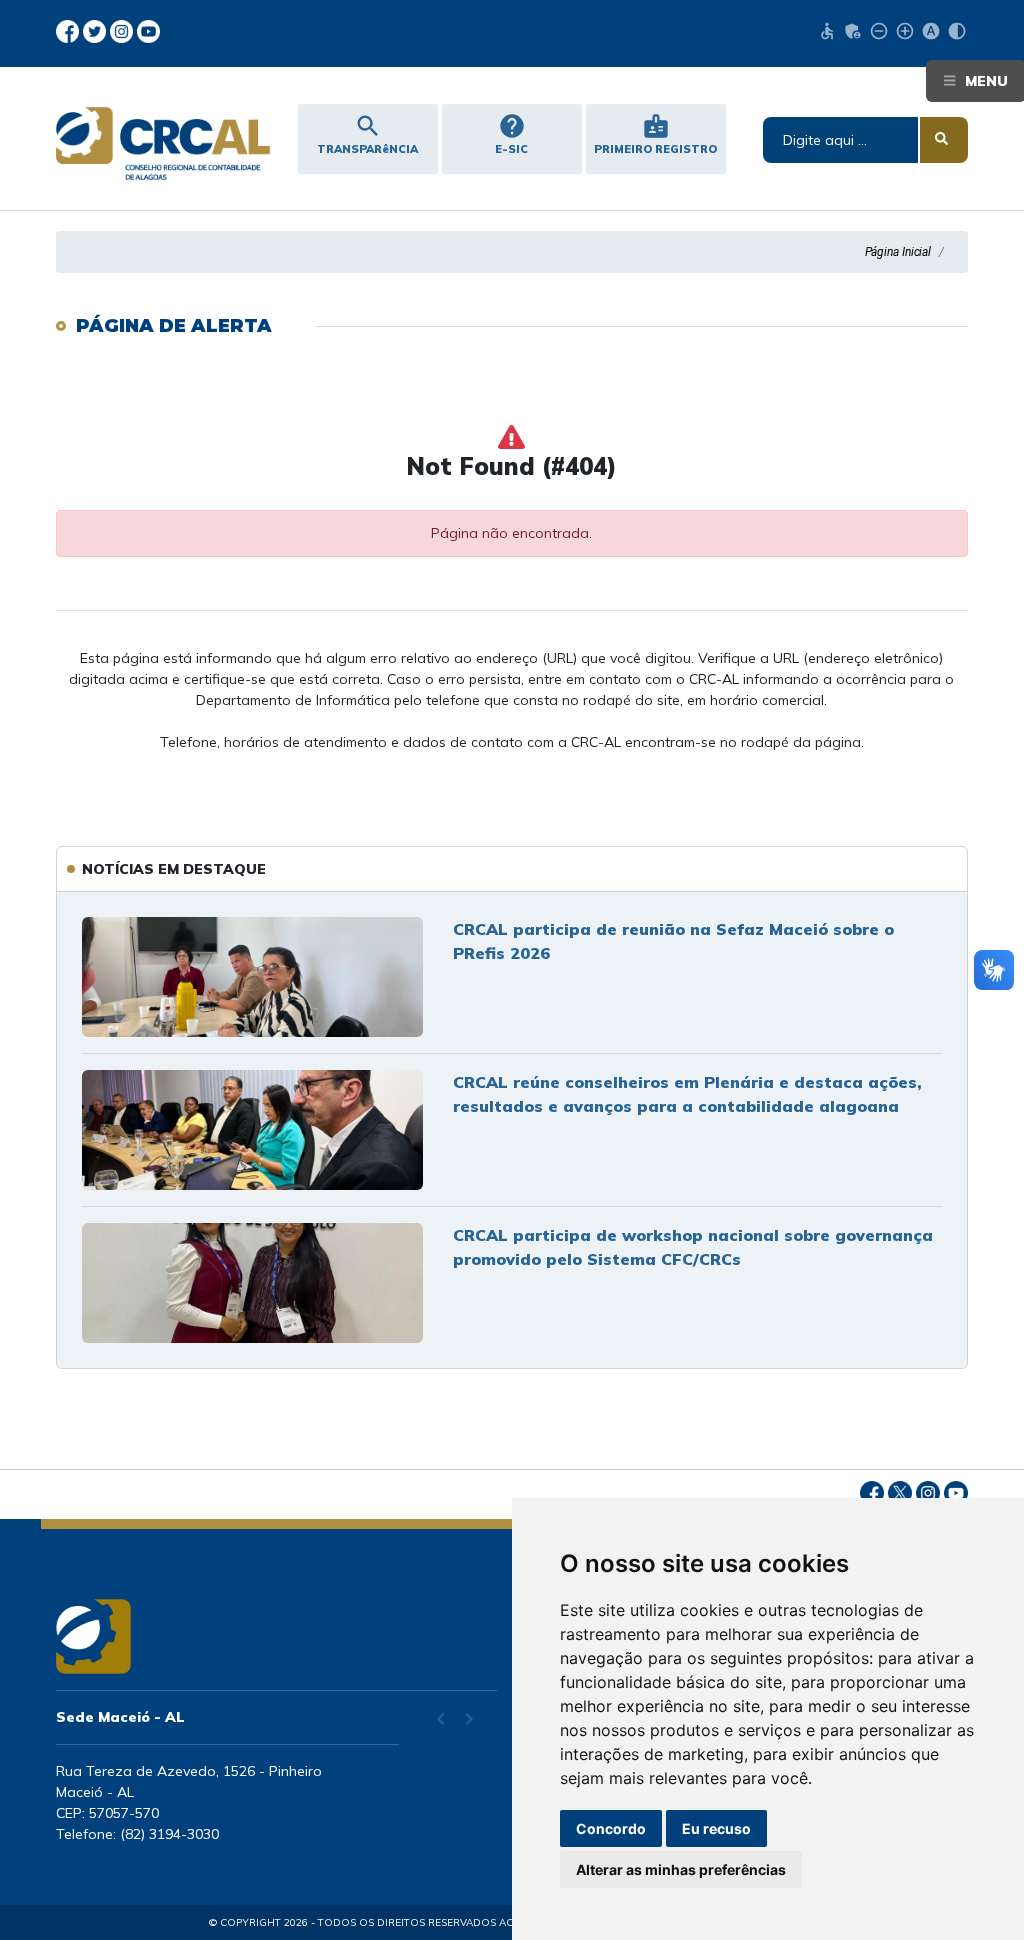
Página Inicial (898, 252)
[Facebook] (69, 30)
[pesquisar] (944, 140)
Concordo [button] (611, 1828)
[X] (96, 30)
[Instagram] (123, 30)
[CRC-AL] (159, 143)
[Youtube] (148, 30)
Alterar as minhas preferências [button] (681, 1869)
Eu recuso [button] (716, 1828)
